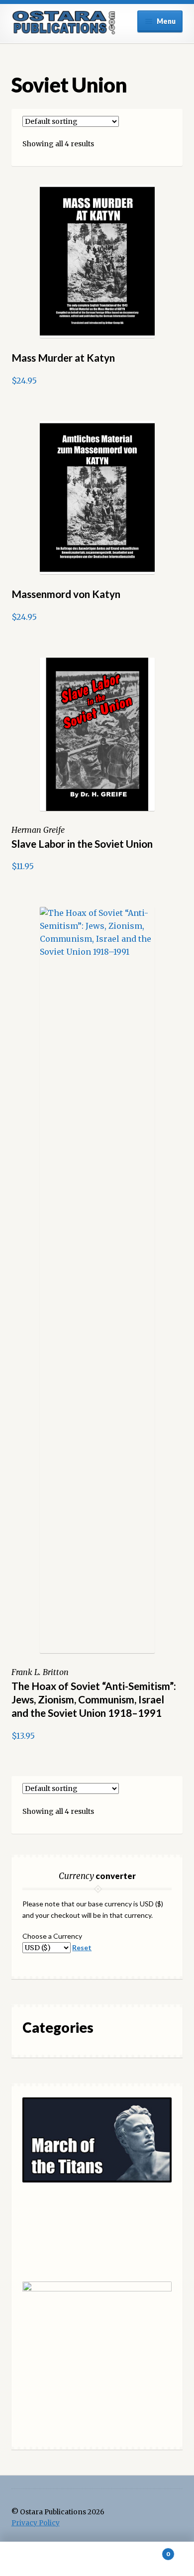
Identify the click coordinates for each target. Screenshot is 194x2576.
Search (97, 2559)
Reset (82, 1947)
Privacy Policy (36, 2523)
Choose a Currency (52, 1936)
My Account (32, 2559)
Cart (149, 2550)
